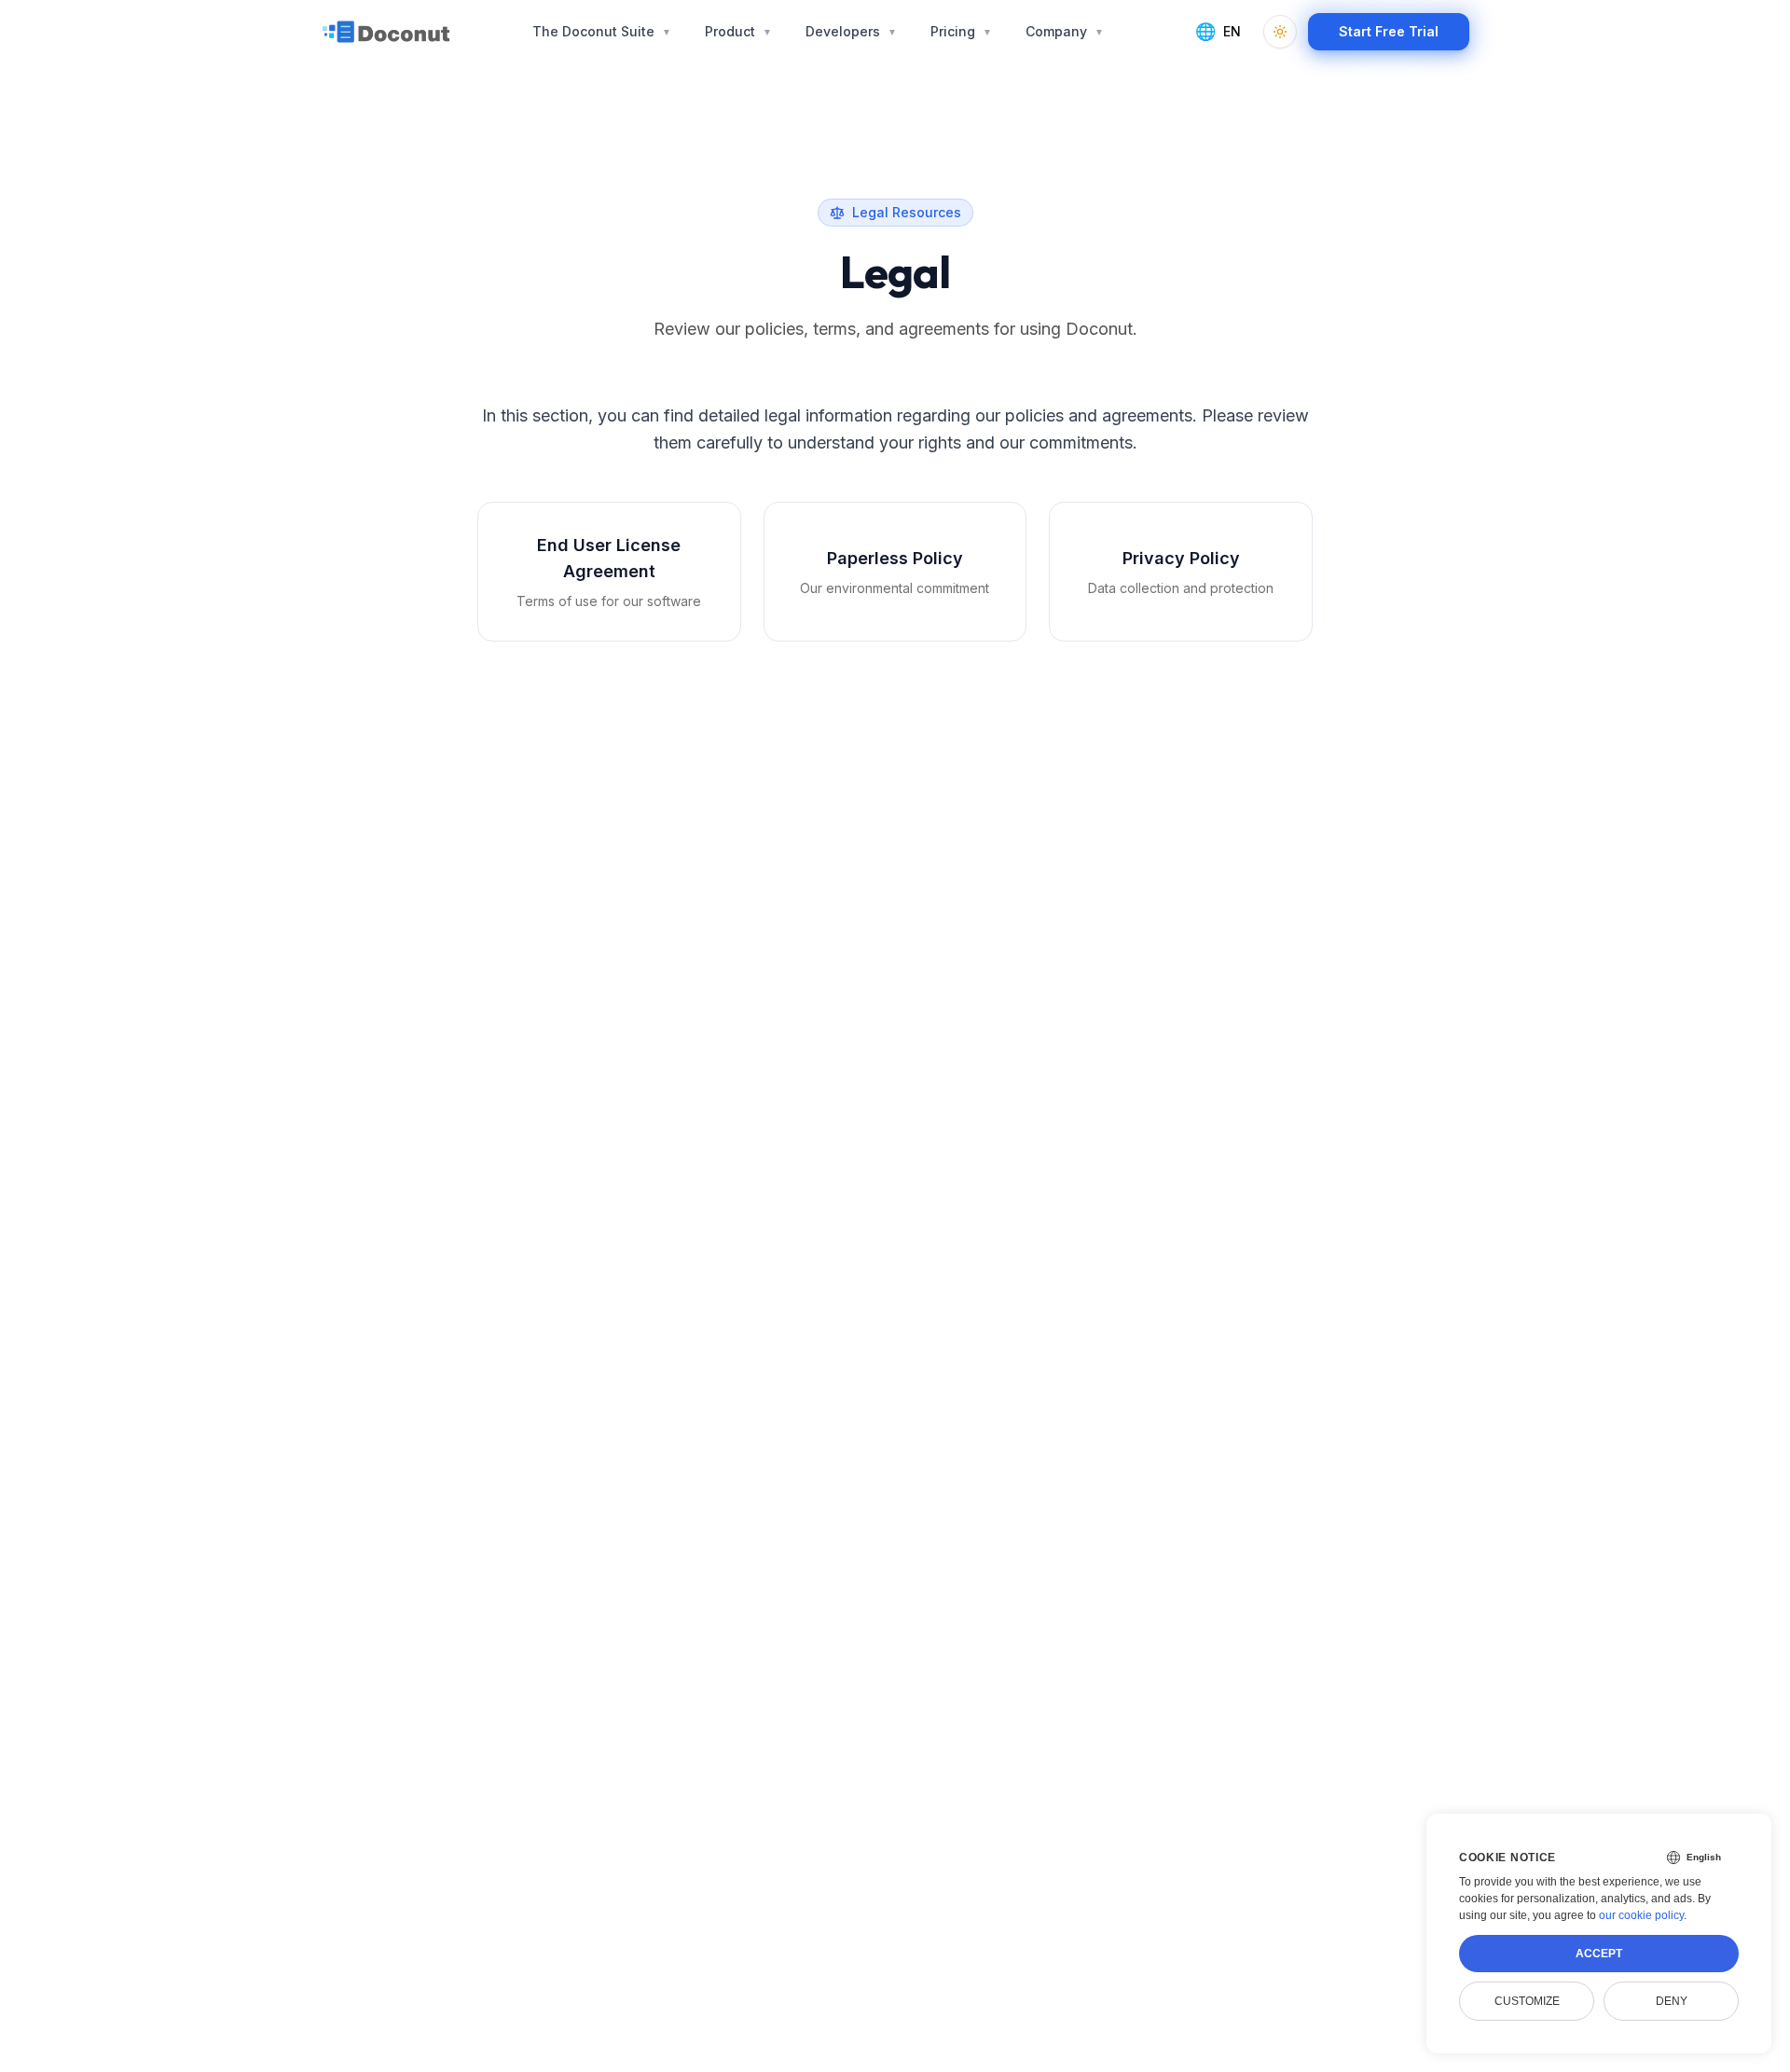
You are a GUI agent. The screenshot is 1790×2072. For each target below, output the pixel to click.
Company (1065, 31)
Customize (1527, 2001)
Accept (1599, 1954)
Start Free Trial (1389, 31)
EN (1218, 31)
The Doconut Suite (602, 31)
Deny (1672, 2001)
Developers (851, 31)
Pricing (961, 31)
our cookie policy (1641, 1915)
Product (738, 31)
